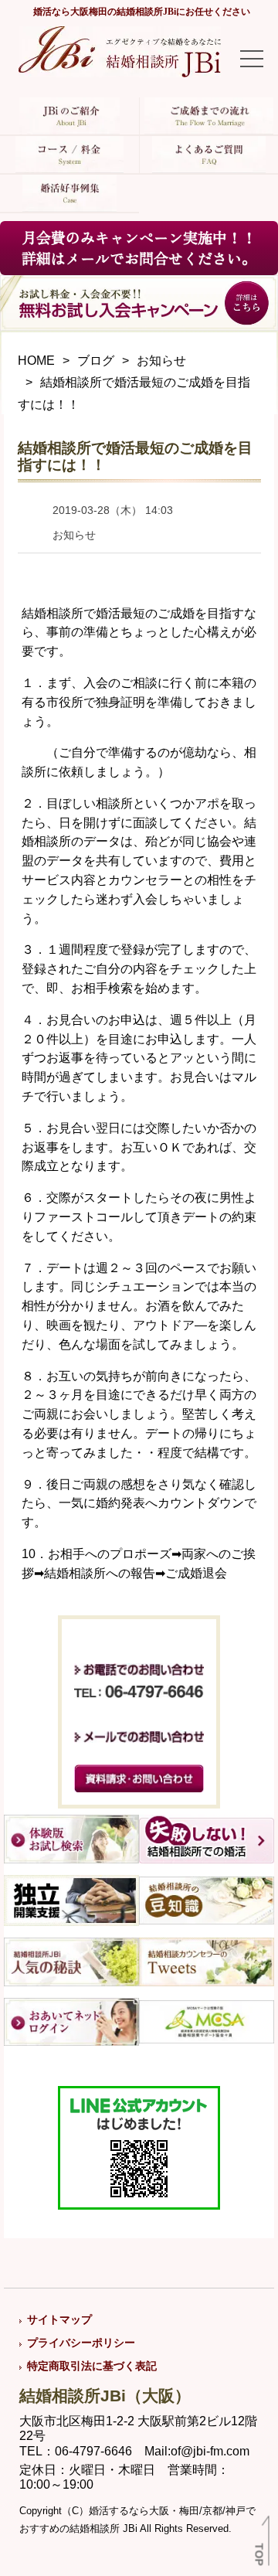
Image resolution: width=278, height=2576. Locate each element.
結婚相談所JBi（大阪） (105, 2396)
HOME (36, 361)
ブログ (96, 361)
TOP (259, 2555)
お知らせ (161, 361)
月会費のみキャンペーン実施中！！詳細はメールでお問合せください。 (139, 248)
